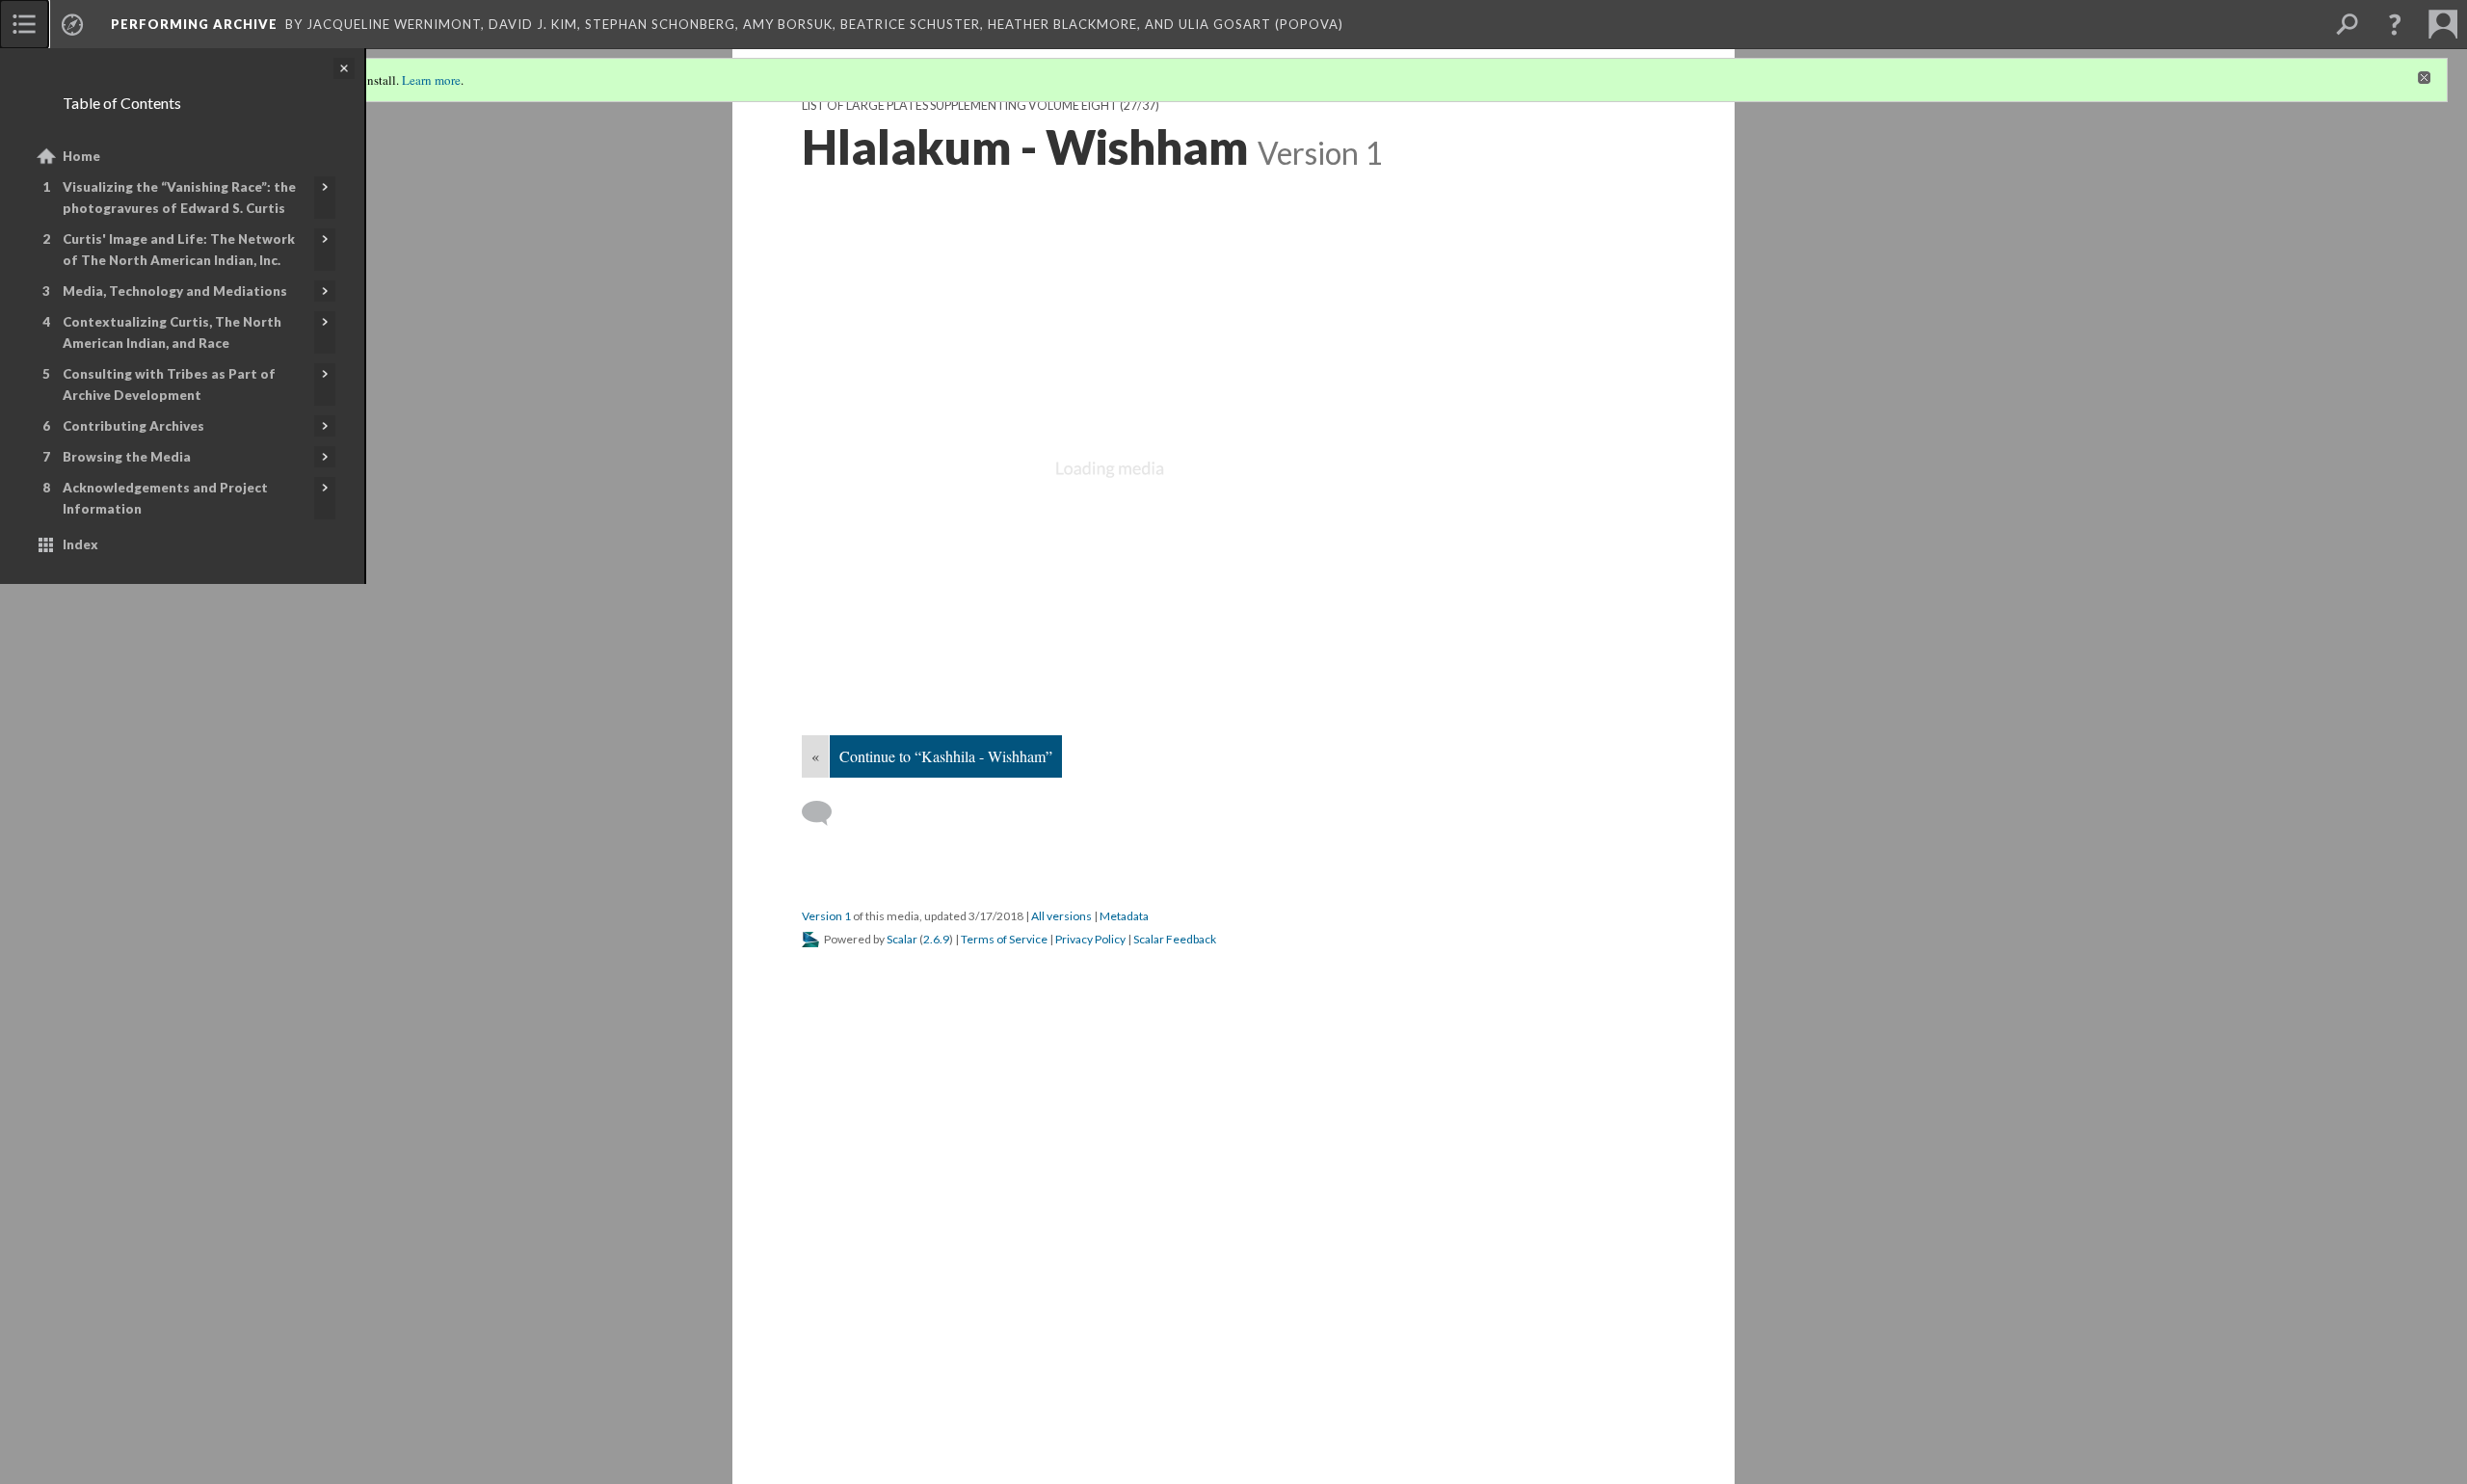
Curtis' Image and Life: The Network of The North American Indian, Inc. (179, 250)
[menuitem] (24, 24)
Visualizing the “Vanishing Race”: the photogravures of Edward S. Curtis (179, 198)
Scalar (902, 939)
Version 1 (826, 916)
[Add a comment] (825, 813)
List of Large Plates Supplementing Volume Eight (960, 106)
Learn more (431, 80)
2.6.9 (936, 939)
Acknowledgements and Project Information (165, 498)
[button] (2395, 24)
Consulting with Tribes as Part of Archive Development (169, 384)
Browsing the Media (127, 457)
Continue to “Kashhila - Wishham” (946, 756)
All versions (1061, 916)
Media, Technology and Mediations (175, 291)
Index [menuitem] (80, 544)
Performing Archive (194, 24)
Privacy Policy (1090, 939)
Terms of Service (1004, 939)
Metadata (1124, 916)
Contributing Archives (133, 426)
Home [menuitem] (81, 156)
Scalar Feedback (1175, 939)
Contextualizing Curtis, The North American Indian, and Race (172, 332)
